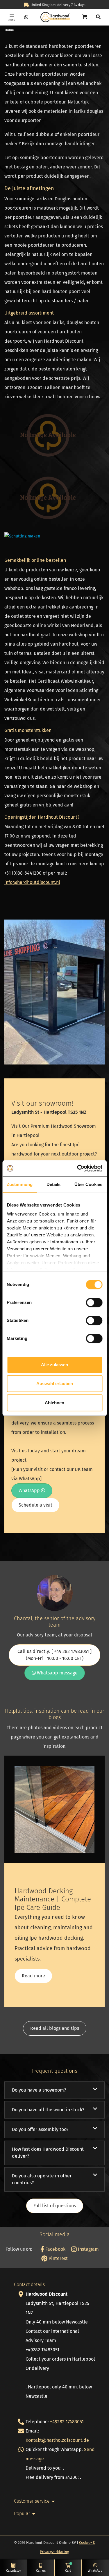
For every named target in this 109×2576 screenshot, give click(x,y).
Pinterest (58, 2258)
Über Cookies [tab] (88, 1184)
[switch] (94, 1302)
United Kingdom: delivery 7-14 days (58, 5)
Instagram (88, 2249)
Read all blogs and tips (55, 2028)
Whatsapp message (57, 1673)
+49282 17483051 (67, 2422)
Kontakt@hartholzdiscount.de (57, 2440)
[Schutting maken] (22, 536)
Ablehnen (54, 1403)
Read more (33, 1976)
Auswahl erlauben (55, 1384)
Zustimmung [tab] (20, 1184)
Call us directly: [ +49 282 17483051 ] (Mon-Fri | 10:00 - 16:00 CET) (54, 1655)
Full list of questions (55, 2206)
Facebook (55, 2249)
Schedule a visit (35, 1505)
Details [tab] (54, 1184)
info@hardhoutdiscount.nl (32, 882)
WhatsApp (30, 1490)
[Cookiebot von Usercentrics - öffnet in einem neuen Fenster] (78, 1168)
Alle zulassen (54, 1365)
